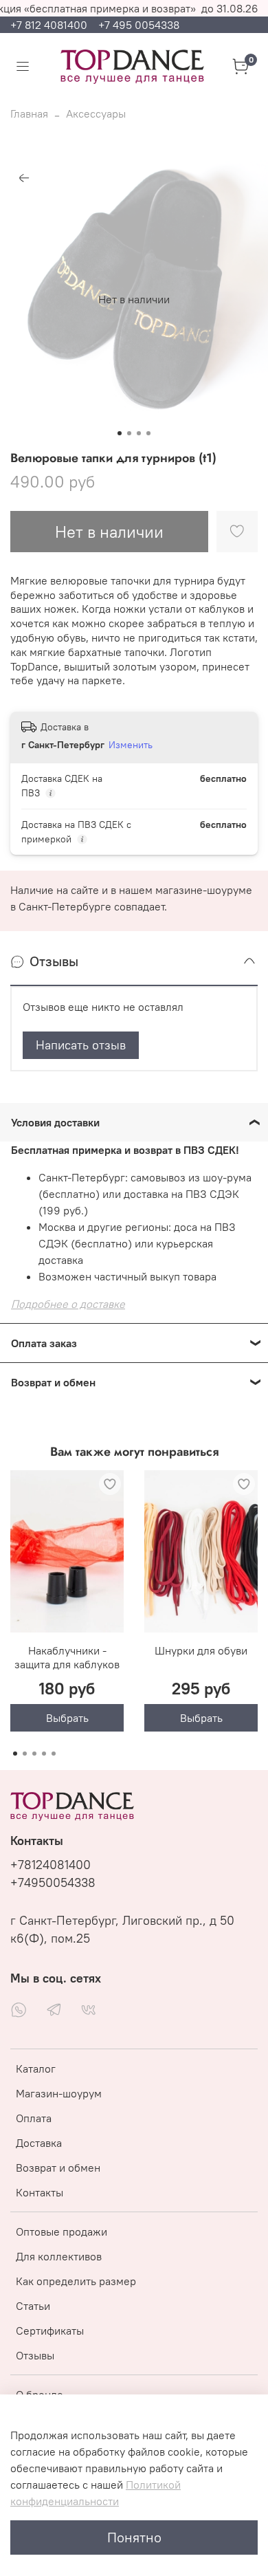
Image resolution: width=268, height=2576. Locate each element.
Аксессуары (96, 113)
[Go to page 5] (54, 1754)
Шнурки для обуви (201, 1650)
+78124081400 (51, 1865)
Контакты (40, 2192)
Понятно (134, 2537)
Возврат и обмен (58, 2168)
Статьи (33, 2306)
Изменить (131, 745)
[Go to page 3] (34, 1754)
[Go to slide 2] (129, 433)
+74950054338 (53, 1883)
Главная (29, 113)
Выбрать (67, 1718)
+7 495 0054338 (139, 25)
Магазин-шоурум (59, 2093)
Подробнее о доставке (68, 1304)
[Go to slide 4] (148, 433)
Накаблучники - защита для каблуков (67, 1657)
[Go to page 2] (25, 1754)
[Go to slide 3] (139, 433)
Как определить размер (76, 2281)
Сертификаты (50, 2331)
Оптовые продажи (62, 2231)
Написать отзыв (81, 1045)
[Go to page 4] (44, 1754)
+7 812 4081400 (50, 25)
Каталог (36, 2069)
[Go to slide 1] (120, 433)
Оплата (34, 2118)
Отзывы (35, 2355)
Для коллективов (59, 2256)
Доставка (39, 2143)
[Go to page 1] (15, 1754)
